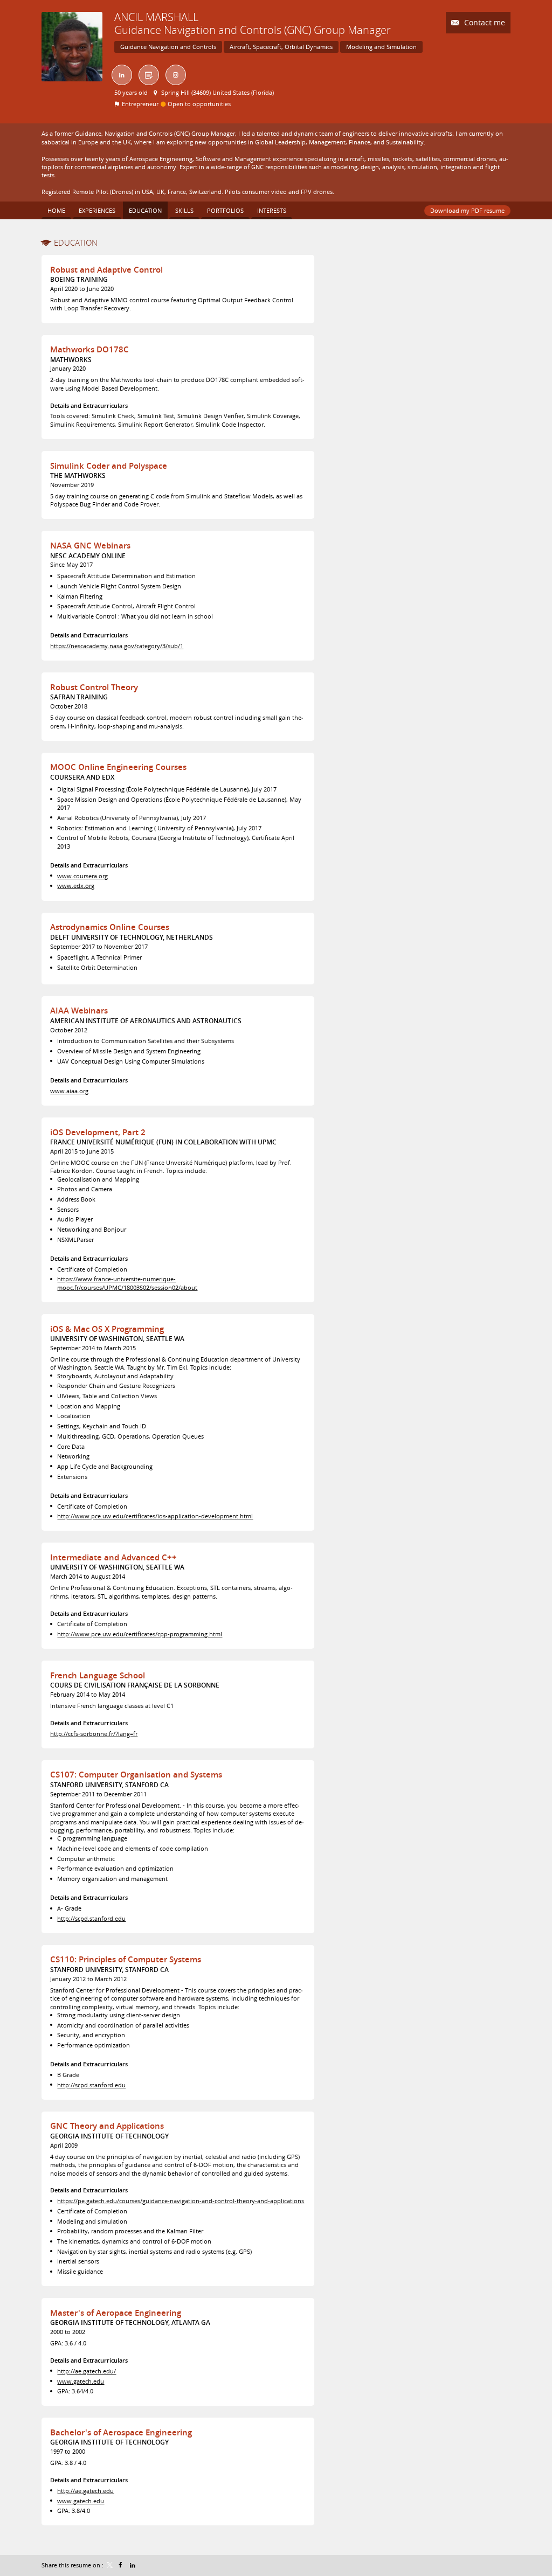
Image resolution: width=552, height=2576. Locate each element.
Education (76, 242)
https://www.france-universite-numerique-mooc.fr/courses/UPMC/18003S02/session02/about (127, 1283)
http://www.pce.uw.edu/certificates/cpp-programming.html (140, 1634)
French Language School (98, 1675)
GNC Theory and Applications (107, 2126)
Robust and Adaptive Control (106, 270)
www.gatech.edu (81, 2381)
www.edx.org (76, 886)
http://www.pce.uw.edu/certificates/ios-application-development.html (155, 1516)
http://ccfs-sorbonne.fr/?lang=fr (94, 1734)
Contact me (484, 22)
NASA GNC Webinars (90, 546)
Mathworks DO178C (89, 349)
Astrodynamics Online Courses (110, 927)
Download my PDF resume (467, 210)
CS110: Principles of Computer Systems (126, 1959)
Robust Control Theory (94, 687)
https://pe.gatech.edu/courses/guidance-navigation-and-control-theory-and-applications (181, 2201)
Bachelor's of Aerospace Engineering (121, 2432)
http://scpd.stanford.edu (91, 1918)
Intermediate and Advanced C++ (113, 1557)
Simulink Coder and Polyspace (109, 466)
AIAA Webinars (79, 1011)
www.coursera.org (82, 876)
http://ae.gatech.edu (85, 2491)
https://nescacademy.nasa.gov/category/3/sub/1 (117, 646)
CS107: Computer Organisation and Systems (136, 1775)
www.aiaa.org (69, 1091)
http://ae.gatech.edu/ (87, 2371)
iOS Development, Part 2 (98, 1132)
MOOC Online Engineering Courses (118, 767)
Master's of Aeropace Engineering (116, 2313)
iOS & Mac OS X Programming (107, 1329)
